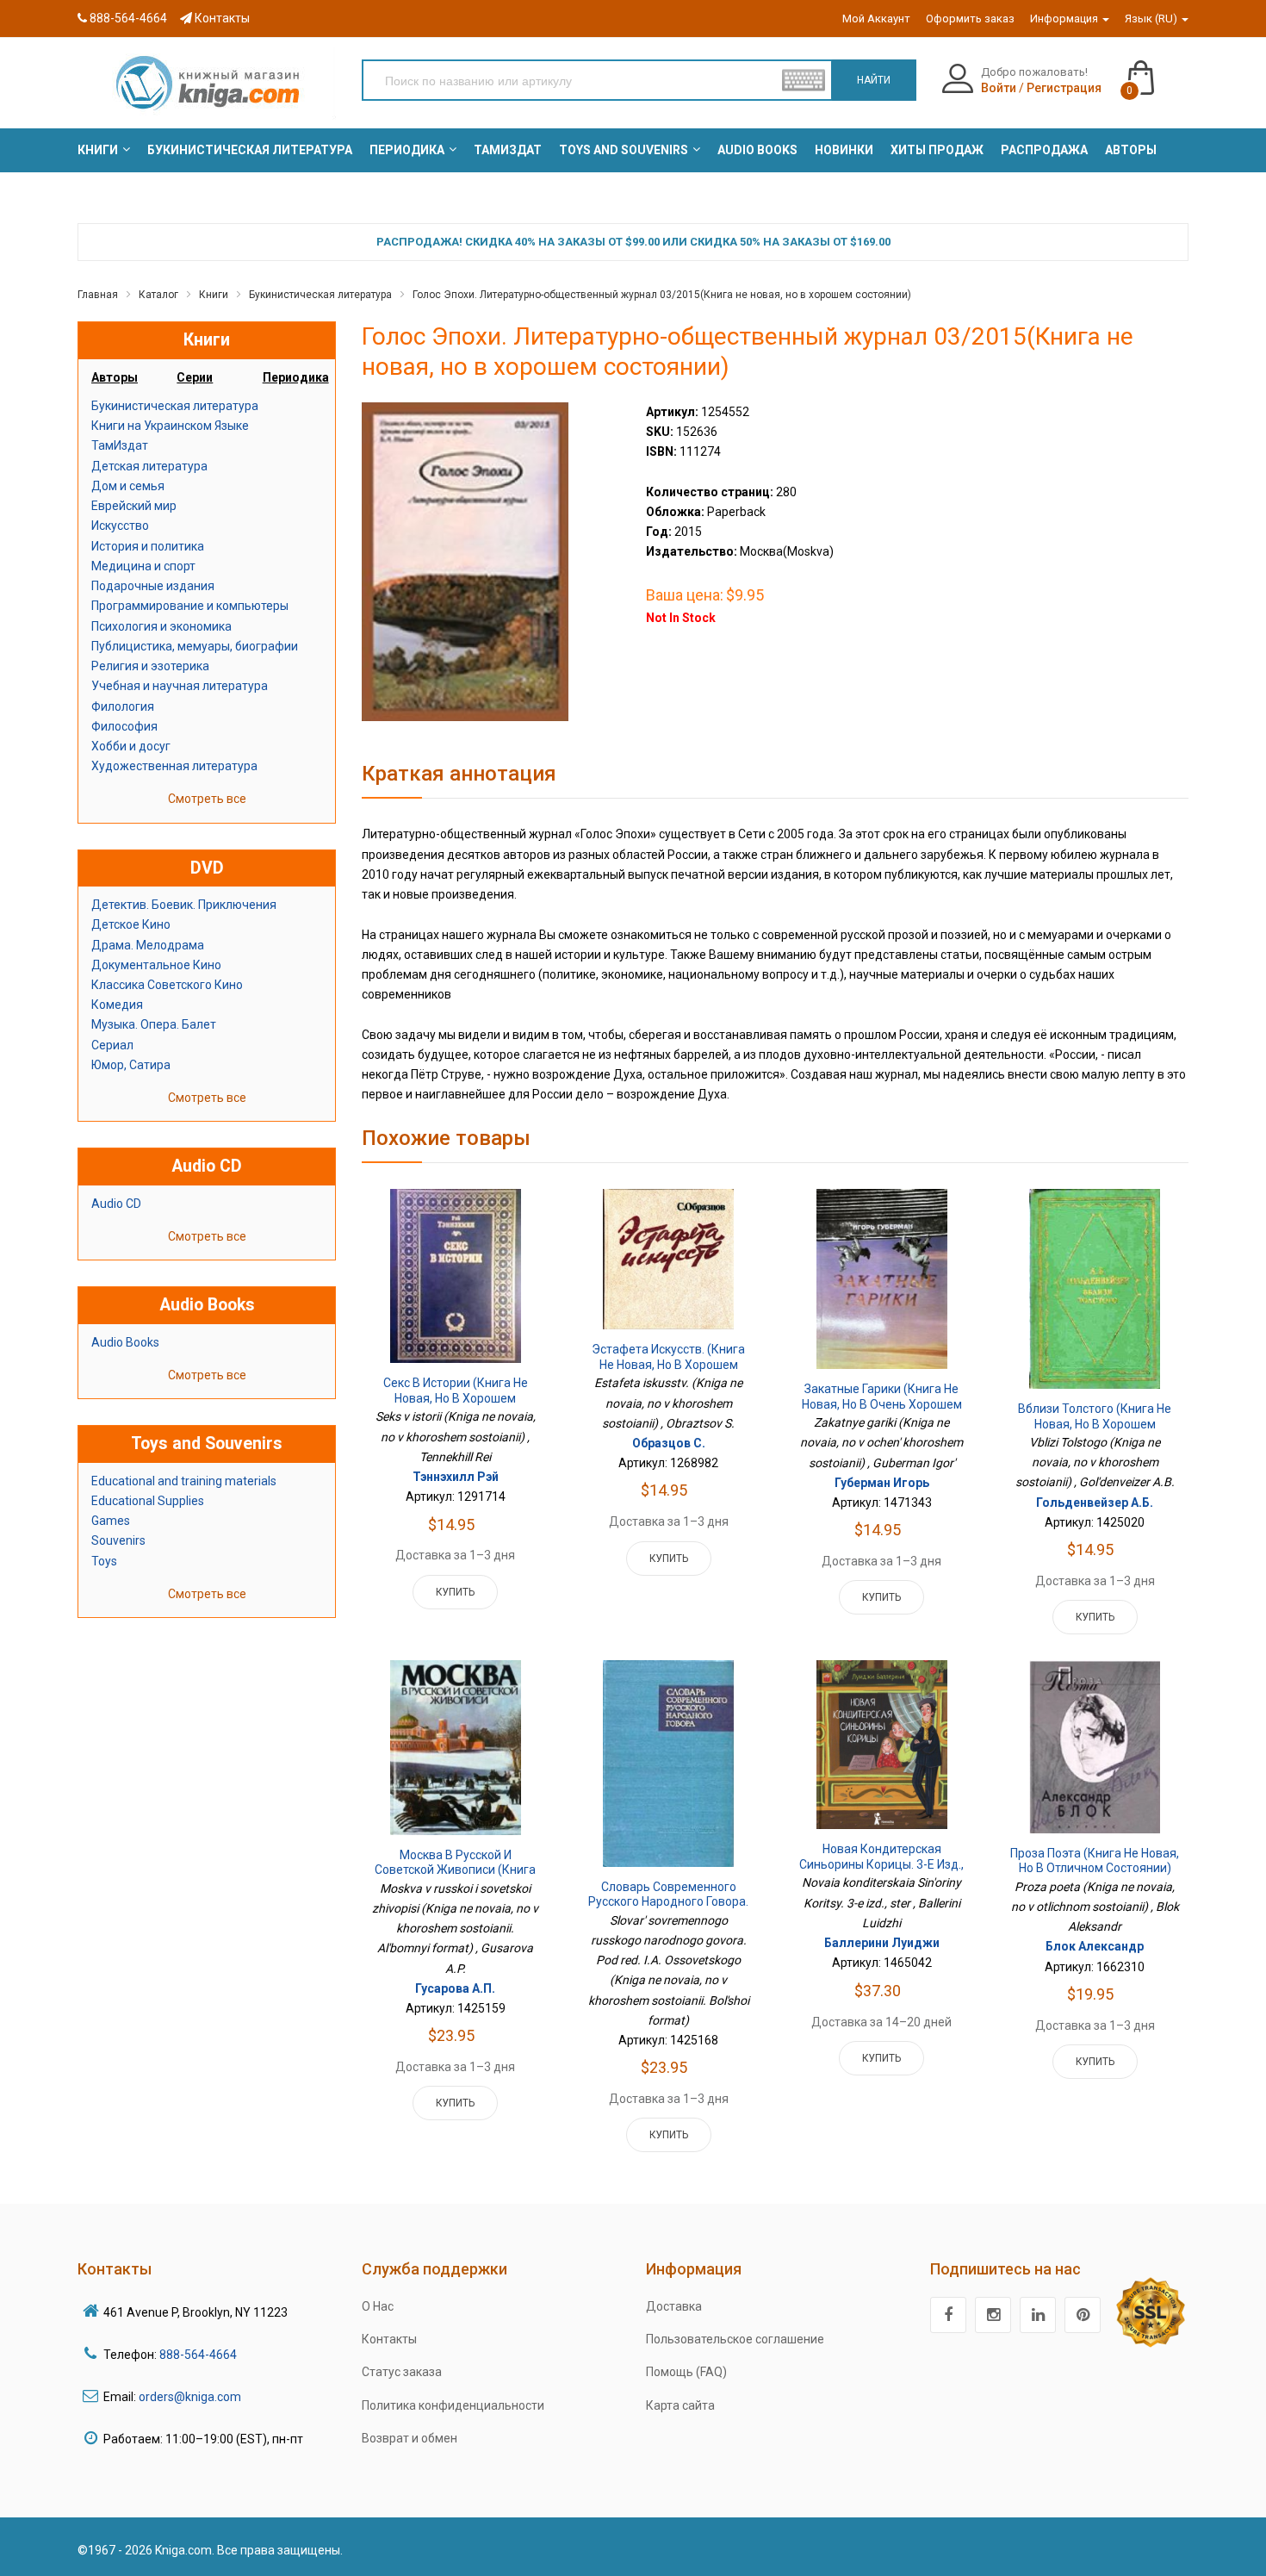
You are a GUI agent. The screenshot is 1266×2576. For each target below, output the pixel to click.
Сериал (112, 1045)
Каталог (158, 295)
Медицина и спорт (143, 566)
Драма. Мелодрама (148, 945)
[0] (1158, 70)
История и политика (148, 546)
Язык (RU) (1152, 19)
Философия (124, 726)
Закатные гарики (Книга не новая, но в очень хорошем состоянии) (882, 1404)
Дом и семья (128, 486)
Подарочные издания (153, 586)
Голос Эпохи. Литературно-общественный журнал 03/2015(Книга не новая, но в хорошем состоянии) (662, 295)
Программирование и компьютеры (190, 606)
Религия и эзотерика (150, 666)
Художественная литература (174, 766)
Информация (1065, 19)
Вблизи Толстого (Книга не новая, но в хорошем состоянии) (1095, 1424)
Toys (104, 1561)
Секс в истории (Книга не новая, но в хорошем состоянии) (456, 1398)
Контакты (221, 18)
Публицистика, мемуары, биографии (195, 646)
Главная (98, 295)
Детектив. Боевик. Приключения (184, 905)
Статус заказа (402, 2372)
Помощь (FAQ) (686, 2372)
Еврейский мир (134, 506)
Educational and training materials (184, 1481)
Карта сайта (680, 2405)
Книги (214, 295)
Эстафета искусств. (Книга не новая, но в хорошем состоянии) (668, 1364)
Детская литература (149, 466)
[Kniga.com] (207, 82)
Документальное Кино (156, 965)
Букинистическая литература (320, 295)
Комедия (117, 1005)
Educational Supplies (148, 1501)
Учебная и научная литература (180, 686)
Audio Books (125, 1342)
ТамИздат (120, 445)
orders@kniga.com (190, 2397)
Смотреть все (207, 799)
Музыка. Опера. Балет (154, 1024)
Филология (123, 706)
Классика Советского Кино (167, 985)
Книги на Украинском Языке (170, 426)
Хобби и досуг (131, 746)
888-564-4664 (127, 18)
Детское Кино (131, 924)
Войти (999, 88)
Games (111, 1521)
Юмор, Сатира (131, 1065)
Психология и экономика (161, 626)
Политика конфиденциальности (453, 2405)
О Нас (378, 2306)
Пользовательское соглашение (735, 2339)
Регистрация (1064, 88)
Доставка (674, 2306)
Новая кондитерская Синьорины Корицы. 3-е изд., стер (881, 1864)
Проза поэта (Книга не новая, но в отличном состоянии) (1095, 1861)
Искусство (120, 526)
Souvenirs (118, 1540)
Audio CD (116, 1204)
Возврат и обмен (410, 2438)
